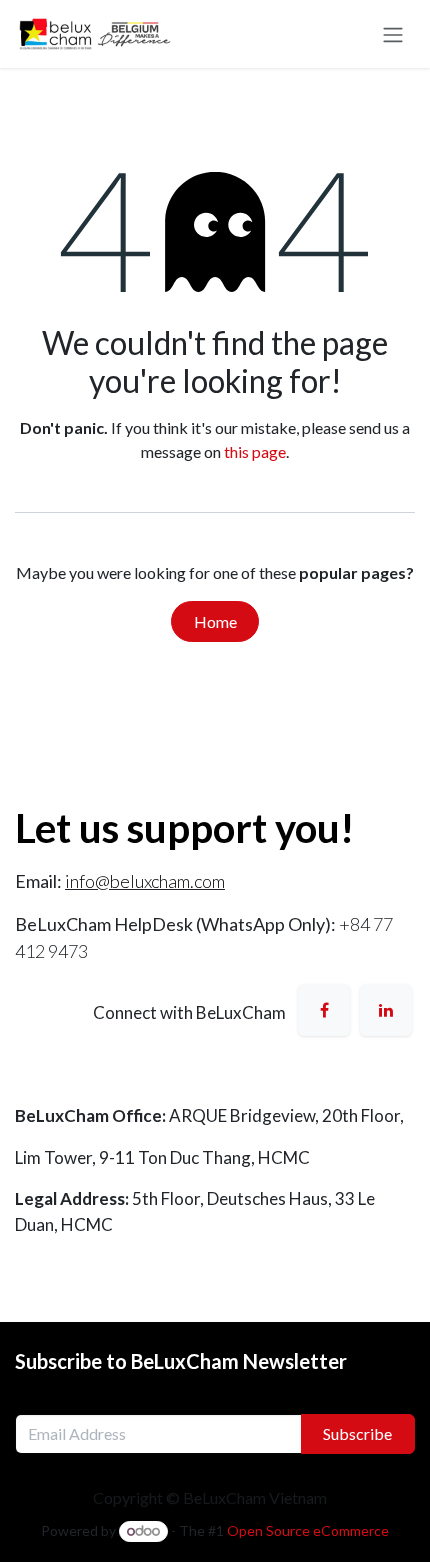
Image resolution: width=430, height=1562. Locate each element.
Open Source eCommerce (308, 1530)
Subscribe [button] (357, 1433)
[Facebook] (324, 1010)
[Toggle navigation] (393, 34)
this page (255, 451)
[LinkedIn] (386, 1010)
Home (215, 621)
